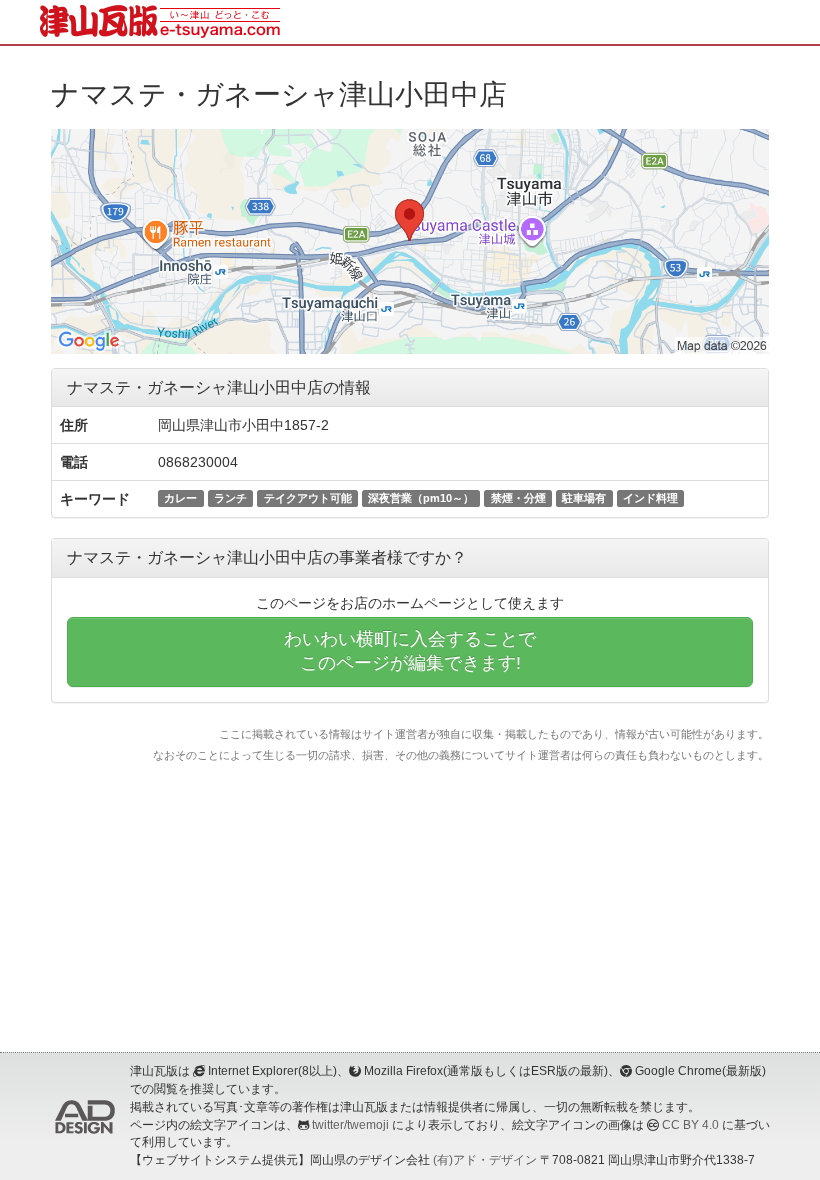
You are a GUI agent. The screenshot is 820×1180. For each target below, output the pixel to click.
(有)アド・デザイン (485, 1160)
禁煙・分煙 (518, 498)
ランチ (230, 498)
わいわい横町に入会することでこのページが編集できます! (410, 651)
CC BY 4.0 (690, 1125)
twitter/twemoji (350, 1125)
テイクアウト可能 (308, 498)
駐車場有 (584, 498)
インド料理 (650, 498)
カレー (180, 498)
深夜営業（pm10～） (421, 498)
